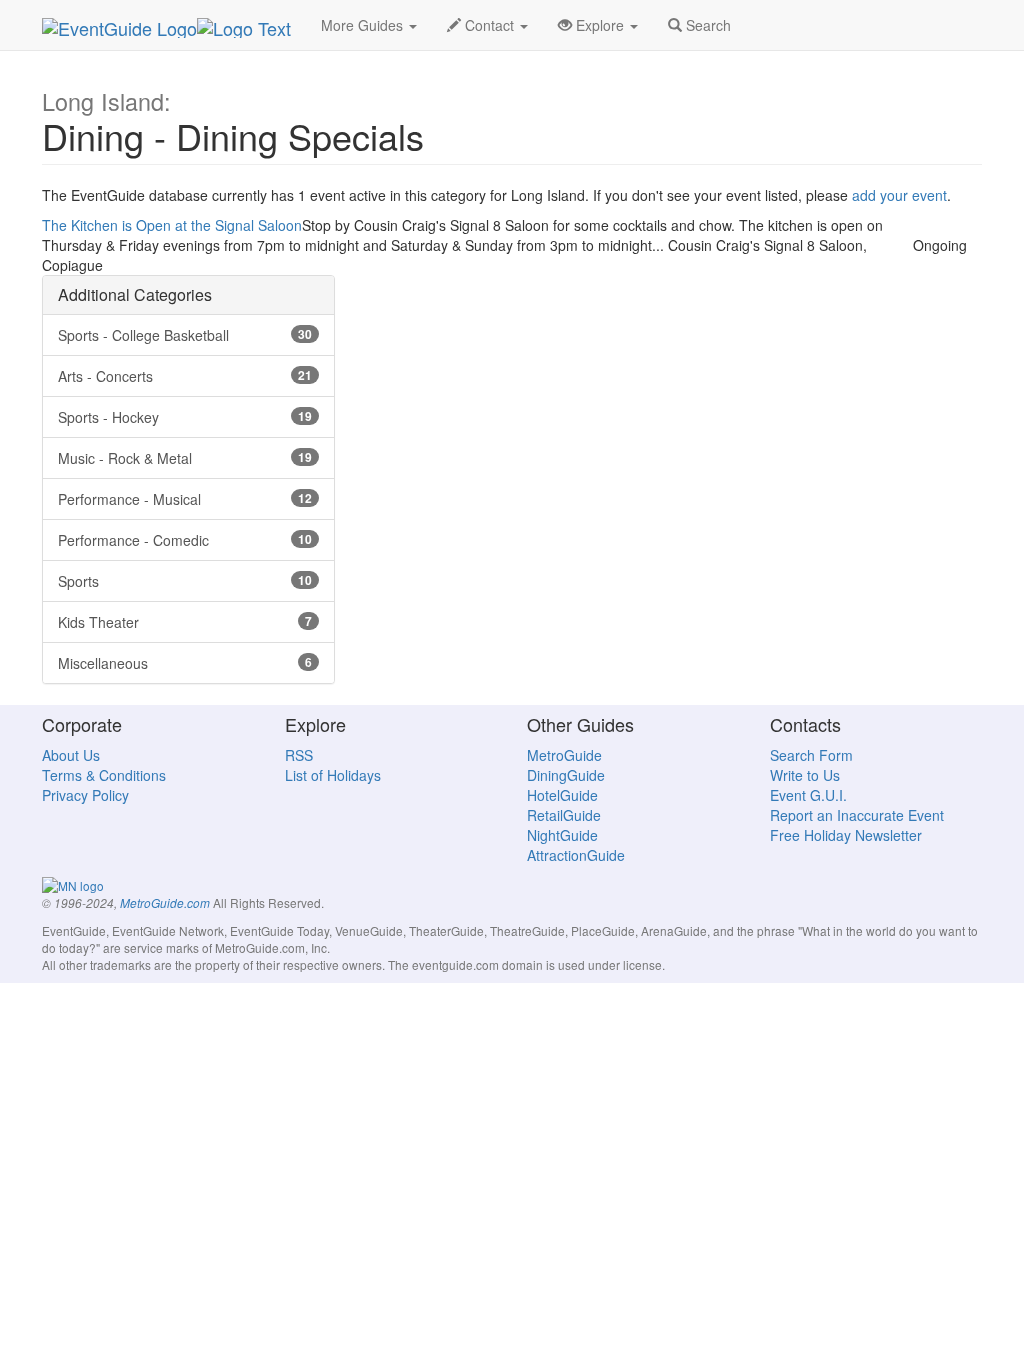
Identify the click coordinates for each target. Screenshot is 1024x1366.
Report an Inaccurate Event (857, 815)
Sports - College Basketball (185, 335)
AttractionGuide (576, 855)
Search (706, 25)
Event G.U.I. (808, 795)
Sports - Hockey (185, 417)
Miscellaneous (185, 663)
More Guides (364, 25)
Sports (185, 581)
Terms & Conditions (104, 775)
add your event (899, 195)
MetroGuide (564, 755)
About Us (71, 755)
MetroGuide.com (165, 903)
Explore (600, 25)
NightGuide (562, 835)
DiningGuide (566, 775)
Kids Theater (185, 622)
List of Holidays (333, 775)
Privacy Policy (85, 795)
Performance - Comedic (185, 540)
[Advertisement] (511, 400)
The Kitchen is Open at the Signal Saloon (172, 225)
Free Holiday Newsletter (846, 835)
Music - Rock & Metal (185, 458)
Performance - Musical (185, 499)
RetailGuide (564, 815)
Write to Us (805, 775)
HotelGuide (562, 795)
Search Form (811, 755)
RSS (299, 755)
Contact (489, 25)
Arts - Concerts (185, 376)
